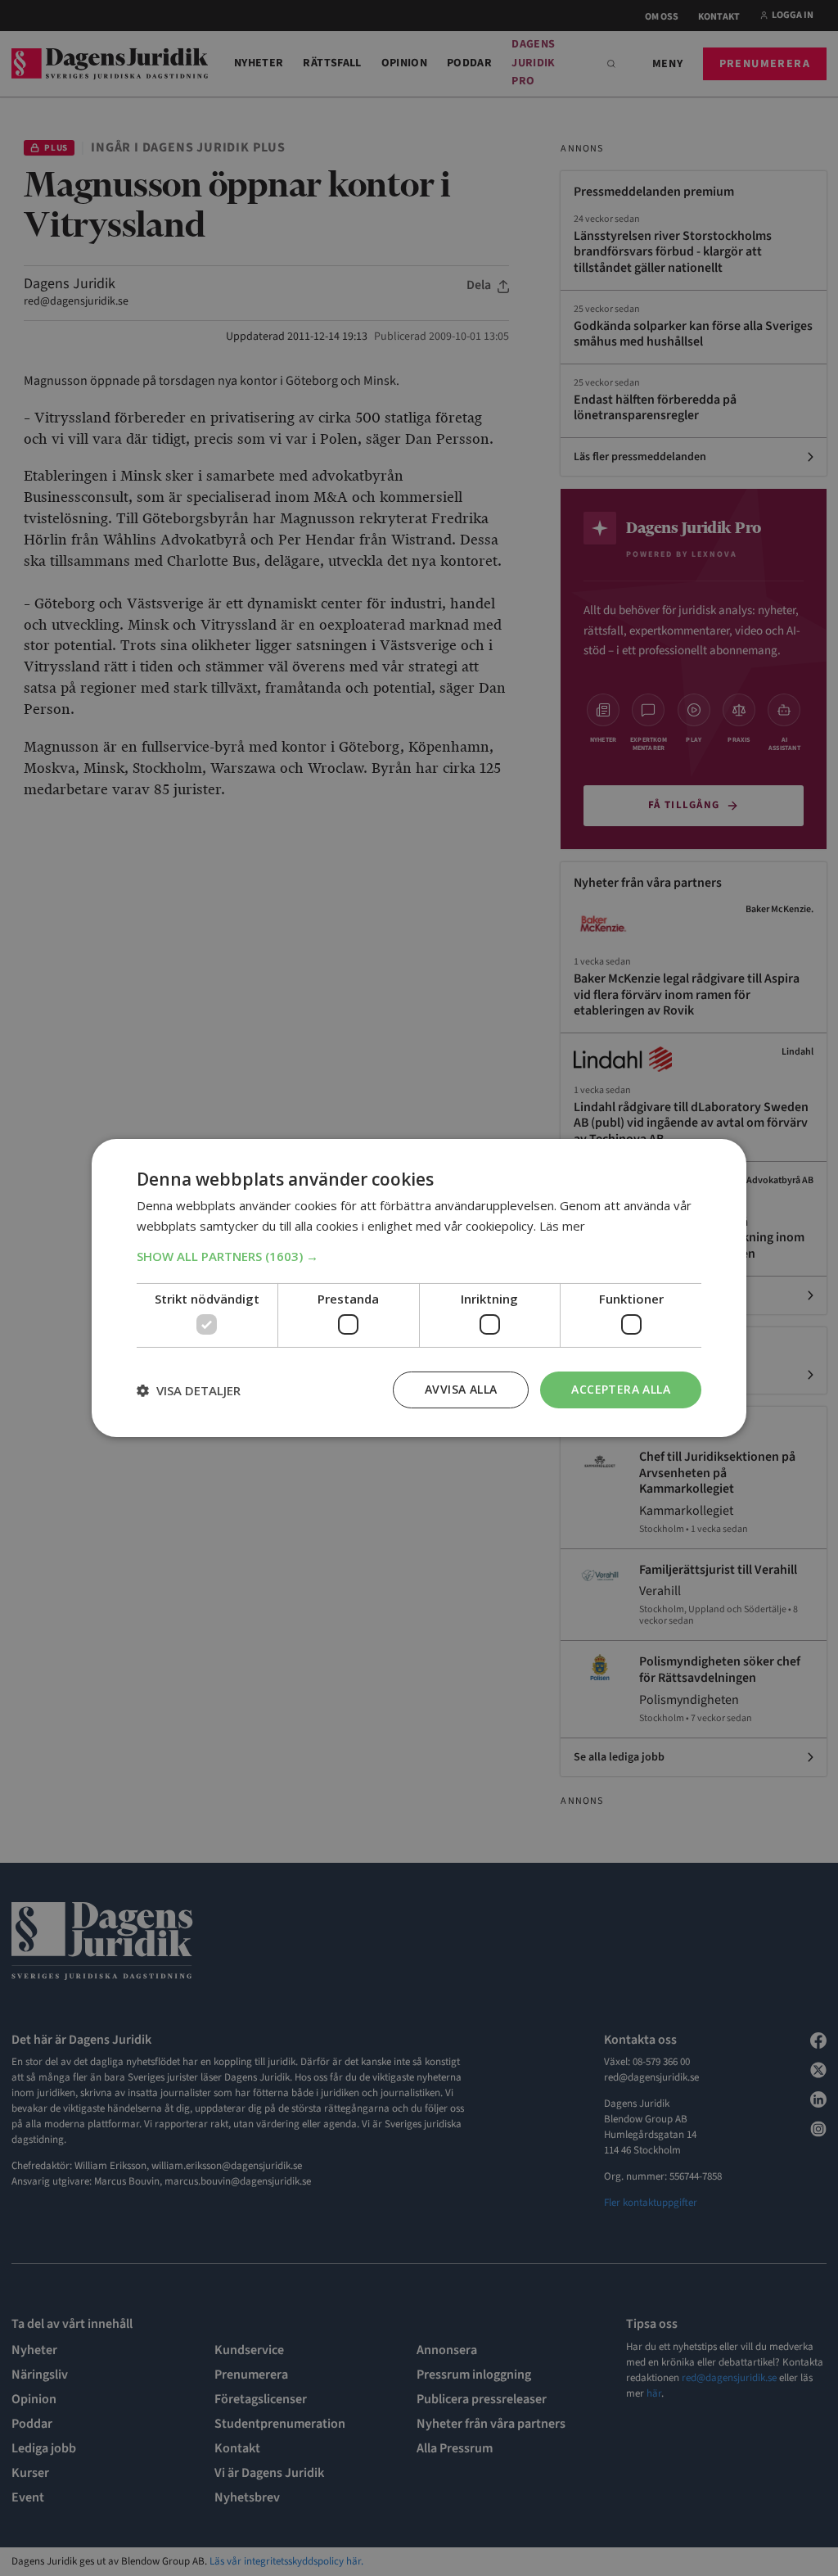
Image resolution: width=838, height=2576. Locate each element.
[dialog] (419, 1288)
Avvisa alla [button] (461, 1389)
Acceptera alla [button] (621, 1389)
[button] (419, 1256)
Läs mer (562, 1226)
